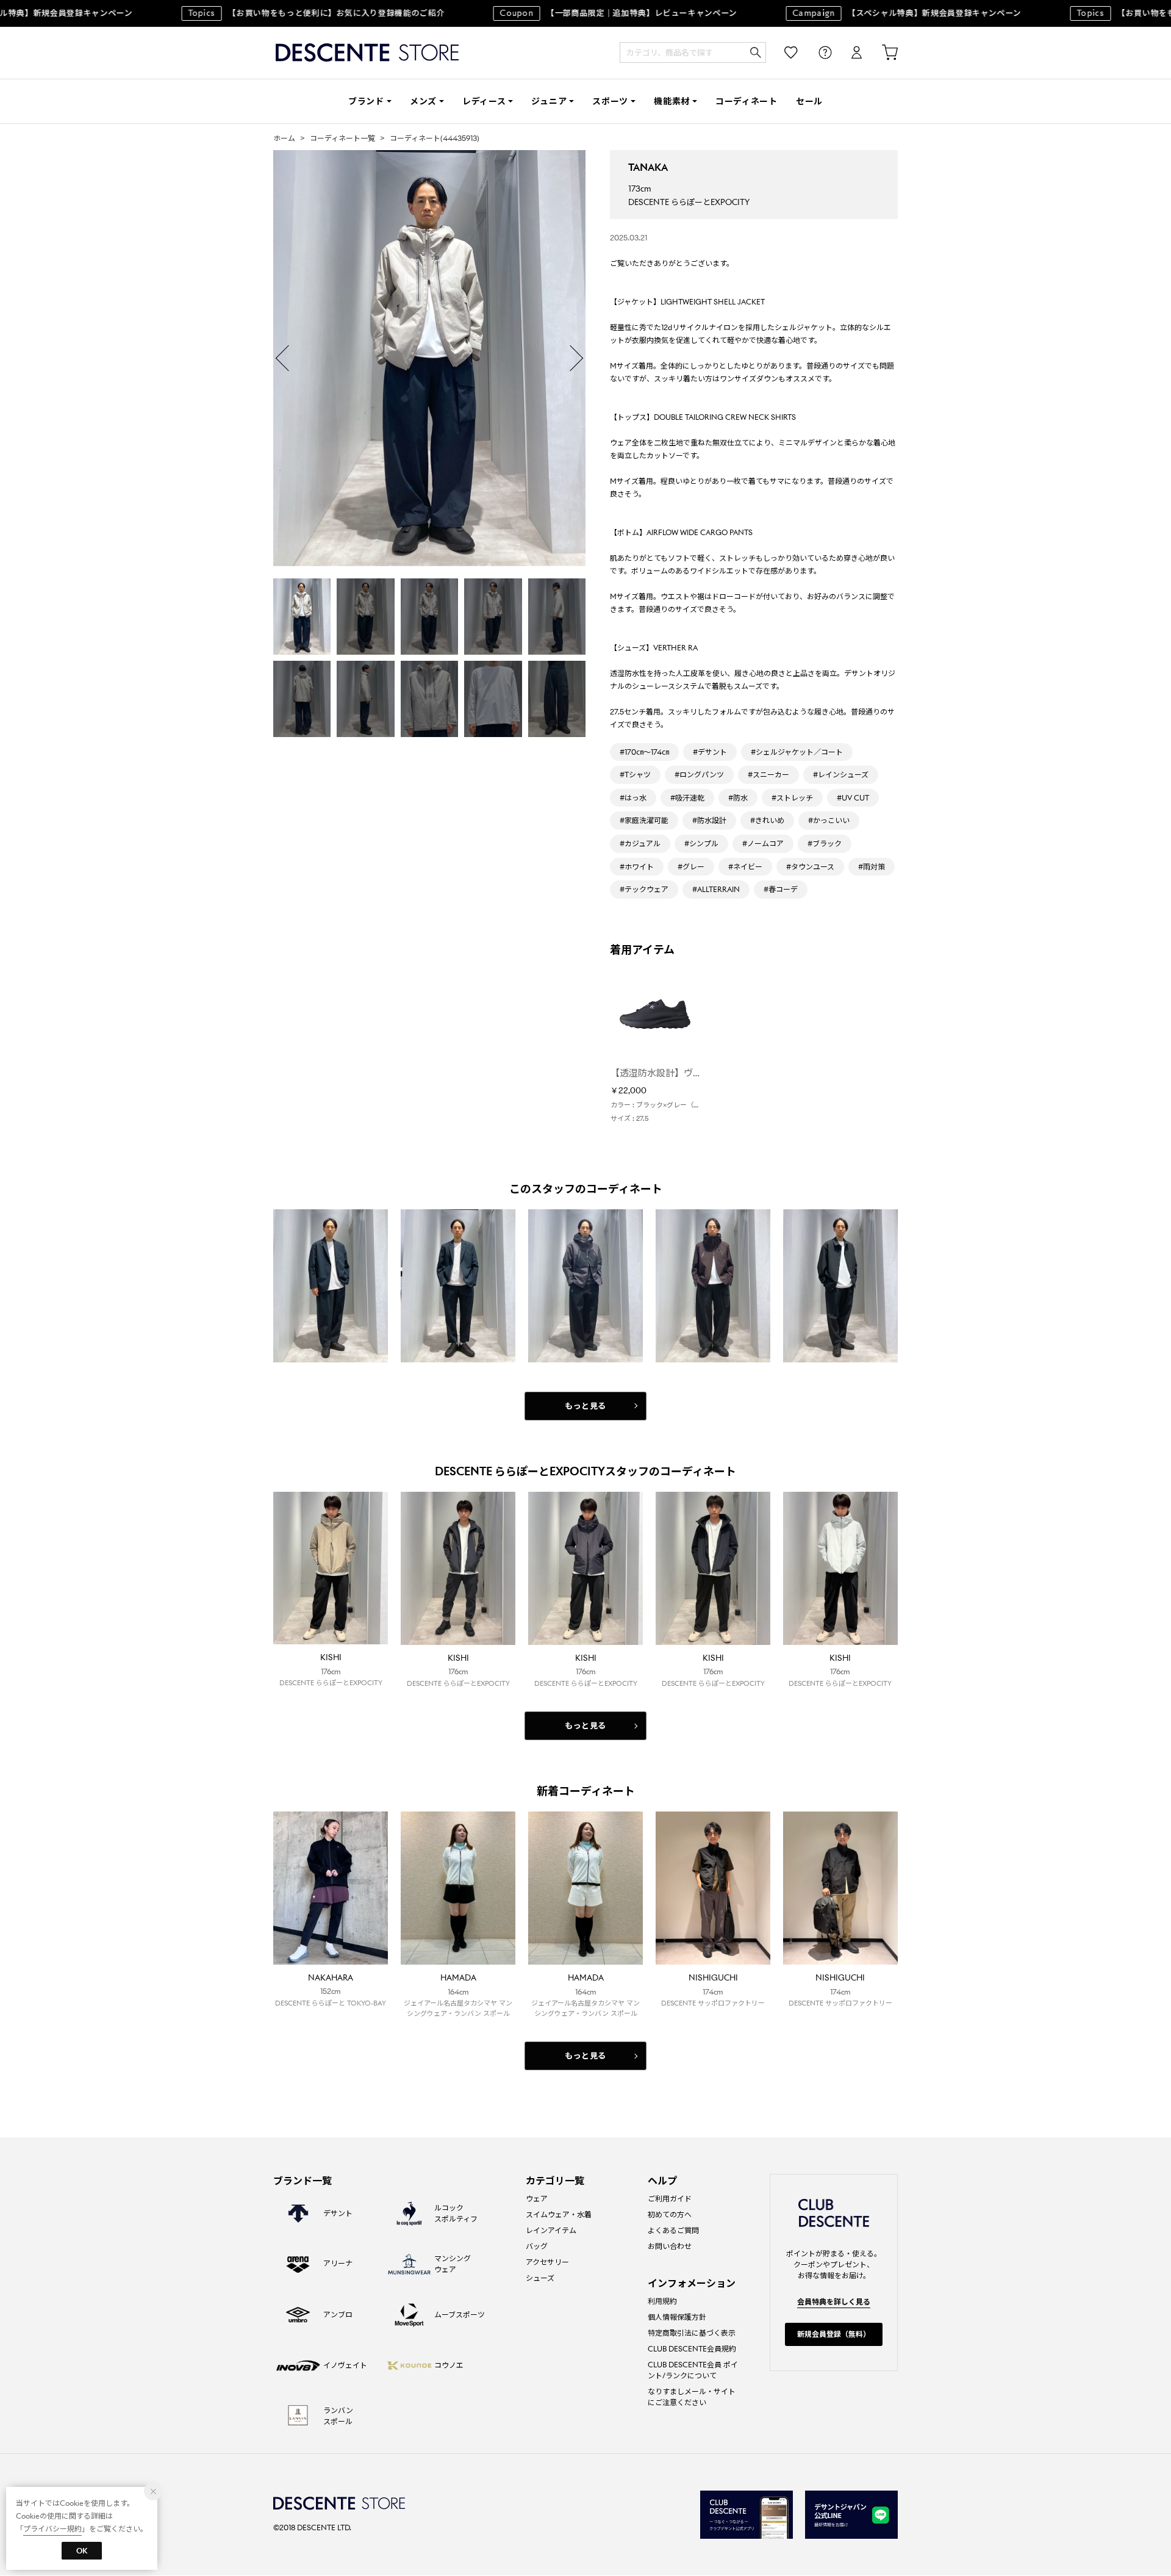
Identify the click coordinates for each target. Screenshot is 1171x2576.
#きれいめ (767, 820)
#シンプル (701, 844)
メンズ (423, 101)
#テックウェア (644, 889)
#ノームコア (763, 844)
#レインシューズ (841, 775)
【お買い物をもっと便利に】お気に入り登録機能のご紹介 (288, 13)
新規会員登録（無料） (834, 2334)
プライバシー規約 (52, 2529)
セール (809, 101)
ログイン (848, 53)
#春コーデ (781, 889)
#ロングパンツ (699, 775)
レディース (484, 101)
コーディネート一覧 (342, 138)
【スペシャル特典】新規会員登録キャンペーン (879, 13)
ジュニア (549, 101)
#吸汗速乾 (687, 798)
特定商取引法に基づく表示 (692, 2333)
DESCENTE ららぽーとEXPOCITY (689, 202)
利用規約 (662, 2301)
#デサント (710, 752)
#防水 (738, 798)
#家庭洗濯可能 (644, 820)
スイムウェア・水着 (559, 2214)
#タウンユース (810, 867)
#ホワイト (637, 867)
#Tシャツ (635, 775)
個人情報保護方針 (677, 2317)
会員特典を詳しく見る (834, 2302)
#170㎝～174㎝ (644, 752)
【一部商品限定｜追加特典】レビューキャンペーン (591, 13)
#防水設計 (709, 820)
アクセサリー (547, 2262)
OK (82, 2551)
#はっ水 (633, 798)
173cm (639, 189)
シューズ (540, 2278)
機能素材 (672, 101)
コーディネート (747, 101)
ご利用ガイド (670, 2199)
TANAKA (648, 167)
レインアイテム (551, 2230)
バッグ (537, 2246)
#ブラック (825, 844)
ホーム (284, 138)
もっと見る (585, 1406)
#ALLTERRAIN (716, 889)
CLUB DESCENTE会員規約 (692, 2349)
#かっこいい (829, 820)
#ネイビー (745, 867)
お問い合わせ (670, 2246)
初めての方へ (670, 2214)
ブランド (366, 101)
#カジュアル (640, 844)
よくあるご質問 (673, 2230)
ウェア (537, 2199)
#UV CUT (853, 798)
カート (881, 53)
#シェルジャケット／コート (797, 752)
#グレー (691, 867)
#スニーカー (768, 775)
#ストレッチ (792, 798)
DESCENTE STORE (367, 53)
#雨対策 (872, 867)
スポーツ (610, 101)
